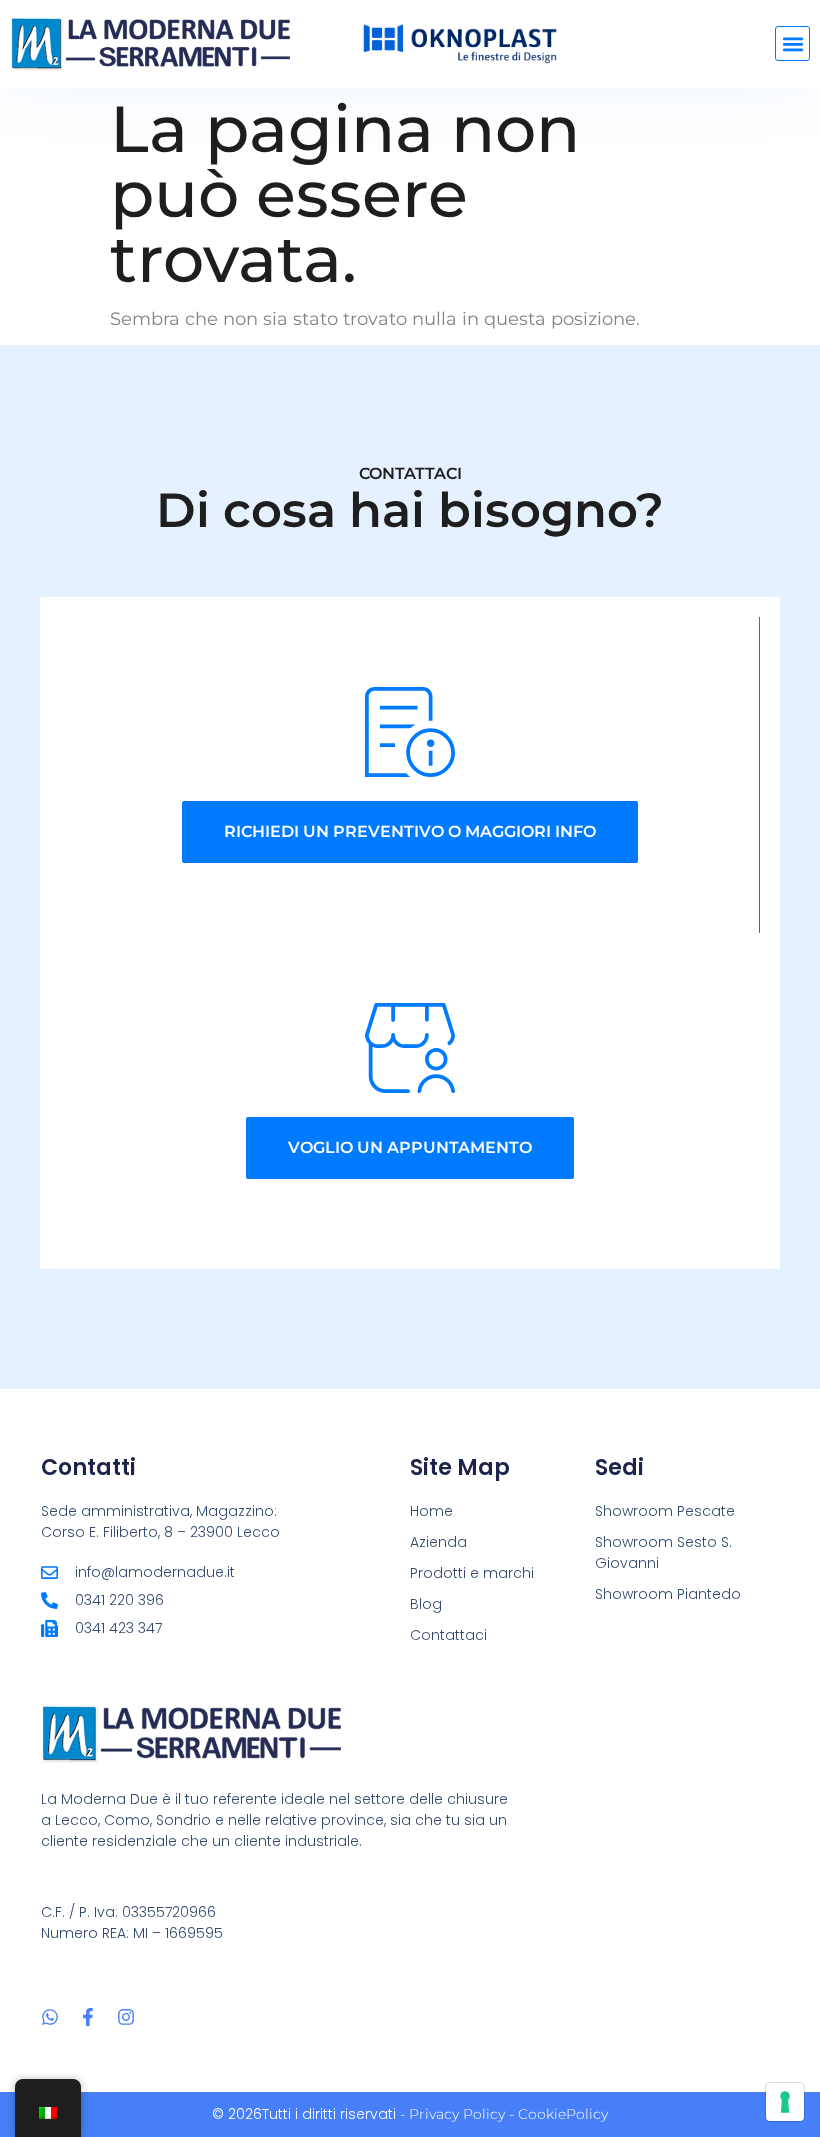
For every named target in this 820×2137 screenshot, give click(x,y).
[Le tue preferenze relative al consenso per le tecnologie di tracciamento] (785, 2102)
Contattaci (448, 1635)
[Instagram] (126, 2017)
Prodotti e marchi (472, 1573)
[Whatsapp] (50, 2017)
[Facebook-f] (88, 2017)
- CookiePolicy (556, 2114)
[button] (792, 43)
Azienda (438, 1542)
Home (431, 1511)
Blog (426, 1604)
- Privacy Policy (452, 2114)
